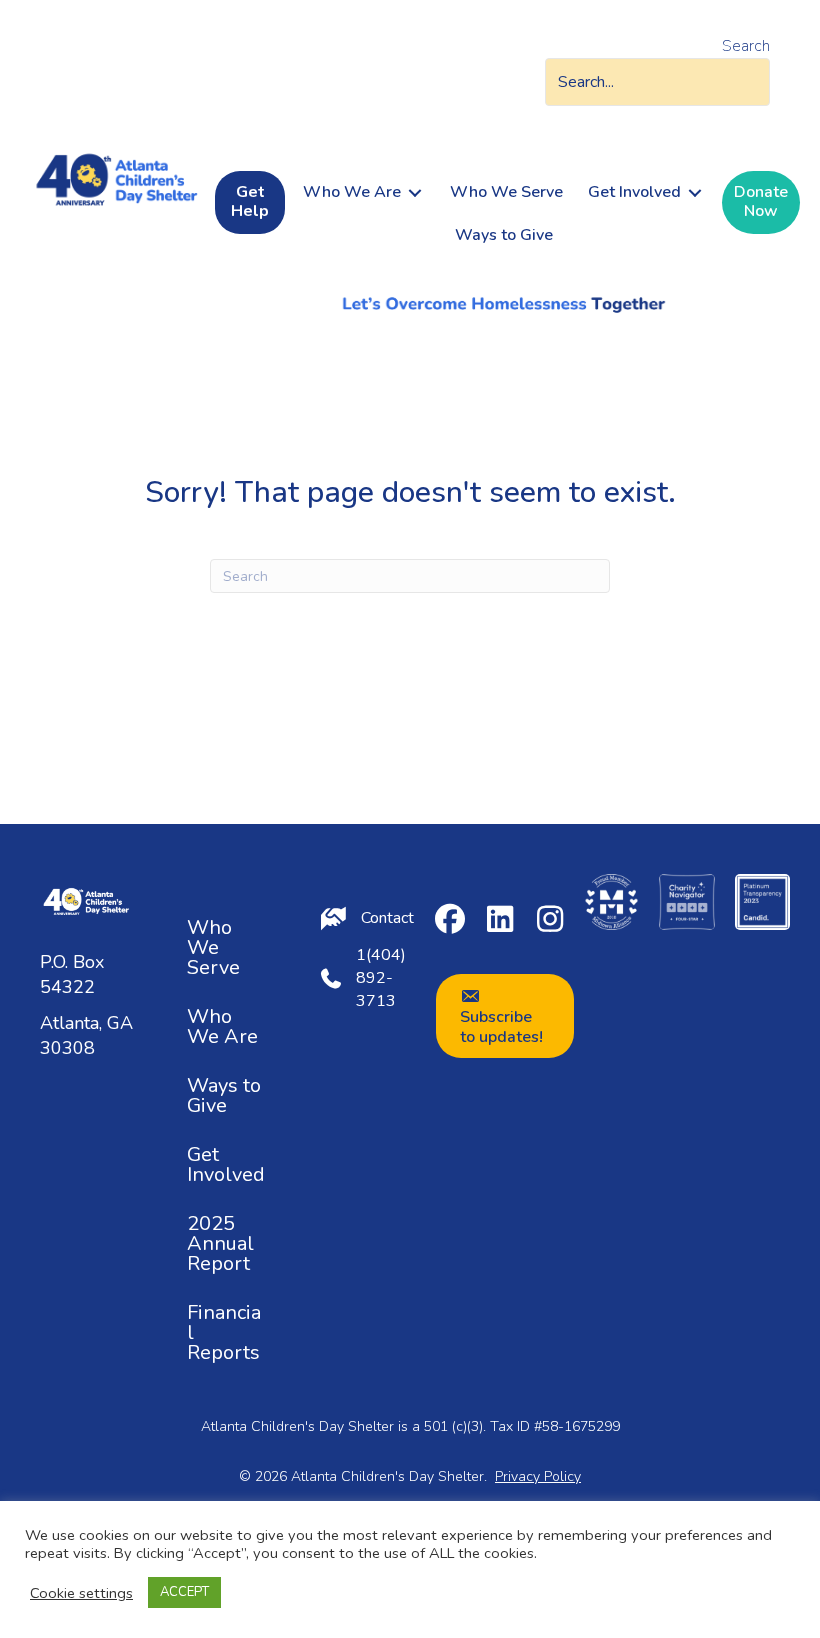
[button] (450, 919)
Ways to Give (224, 1095)
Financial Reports (224, 1332)
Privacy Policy (538, 1476)
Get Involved (226, 1164)
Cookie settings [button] (81, 1593)
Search (746, 46)
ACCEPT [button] (184, 1592)
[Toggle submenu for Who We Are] (415, 192)
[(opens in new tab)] (611, 900)
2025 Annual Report (220, 1243)
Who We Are (222, 1026)
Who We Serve (213, 947)
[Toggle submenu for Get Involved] (695, 192)
